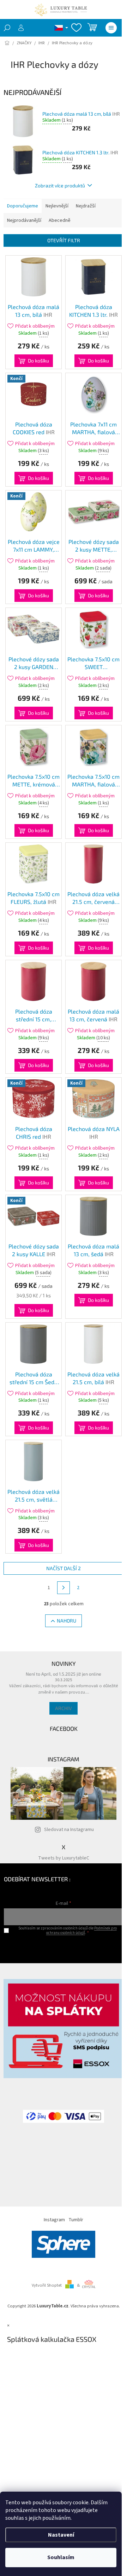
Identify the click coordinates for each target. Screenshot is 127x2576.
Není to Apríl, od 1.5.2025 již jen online (64, 1674)
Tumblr (76, 2220)
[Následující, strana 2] (64, 1588)
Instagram (54, 2220)
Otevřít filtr (64, 240)
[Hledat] (7, 28)
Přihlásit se (64, 1947)
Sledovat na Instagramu (69, 1830)
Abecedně (60, 220)
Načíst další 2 (64, 1568)
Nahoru (66, 1621)
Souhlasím (61, 2557)
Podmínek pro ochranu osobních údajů (81, 1931)
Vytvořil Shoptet (47, 2285)
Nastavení (61, 2535)
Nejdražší (86, 206)
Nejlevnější (57, 206)
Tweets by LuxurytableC (64, 1858)
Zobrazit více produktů (60, 185)
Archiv (64, 1708)
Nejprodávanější (24, 220)
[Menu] (111, 28)
